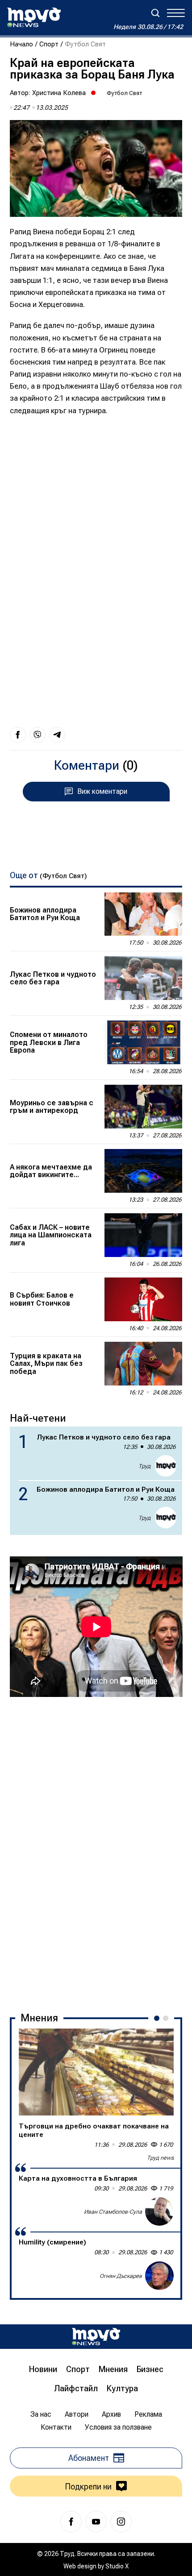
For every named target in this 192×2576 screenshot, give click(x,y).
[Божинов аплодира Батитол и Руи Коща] (143, 914)
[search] (155, 13)
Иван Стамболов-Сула (113, 2212)
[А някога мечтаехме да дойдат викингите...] (143, 1171)
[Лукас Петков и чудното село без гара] (143, 978)
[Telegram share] (57, 735)
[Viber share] (38, 735)
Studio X (117, 2566)
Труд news (160, 2158)
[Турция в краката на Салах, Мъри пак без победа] (143, 1364)
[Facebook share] (18, 735)
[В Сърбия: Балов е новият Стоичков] (143, 1299)
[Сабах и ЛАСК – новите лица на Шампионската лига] (143, 1235)
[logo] (34, 17)
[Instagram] (121, 2522)
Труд (144, 1466)
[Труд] (96, 2337)
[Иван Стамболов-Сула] (159, 2211)
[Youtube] (96, 2522)
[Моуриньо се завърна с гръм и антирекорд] (143, 1107)
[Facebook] (71, 2522)
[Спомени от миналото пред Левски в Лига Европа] (143, 1042)
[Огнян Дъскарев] (159, 2276)
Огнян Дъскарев (121, 2276)
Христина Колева (59, 93)
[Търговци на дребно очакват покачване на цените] (96, 2072)
